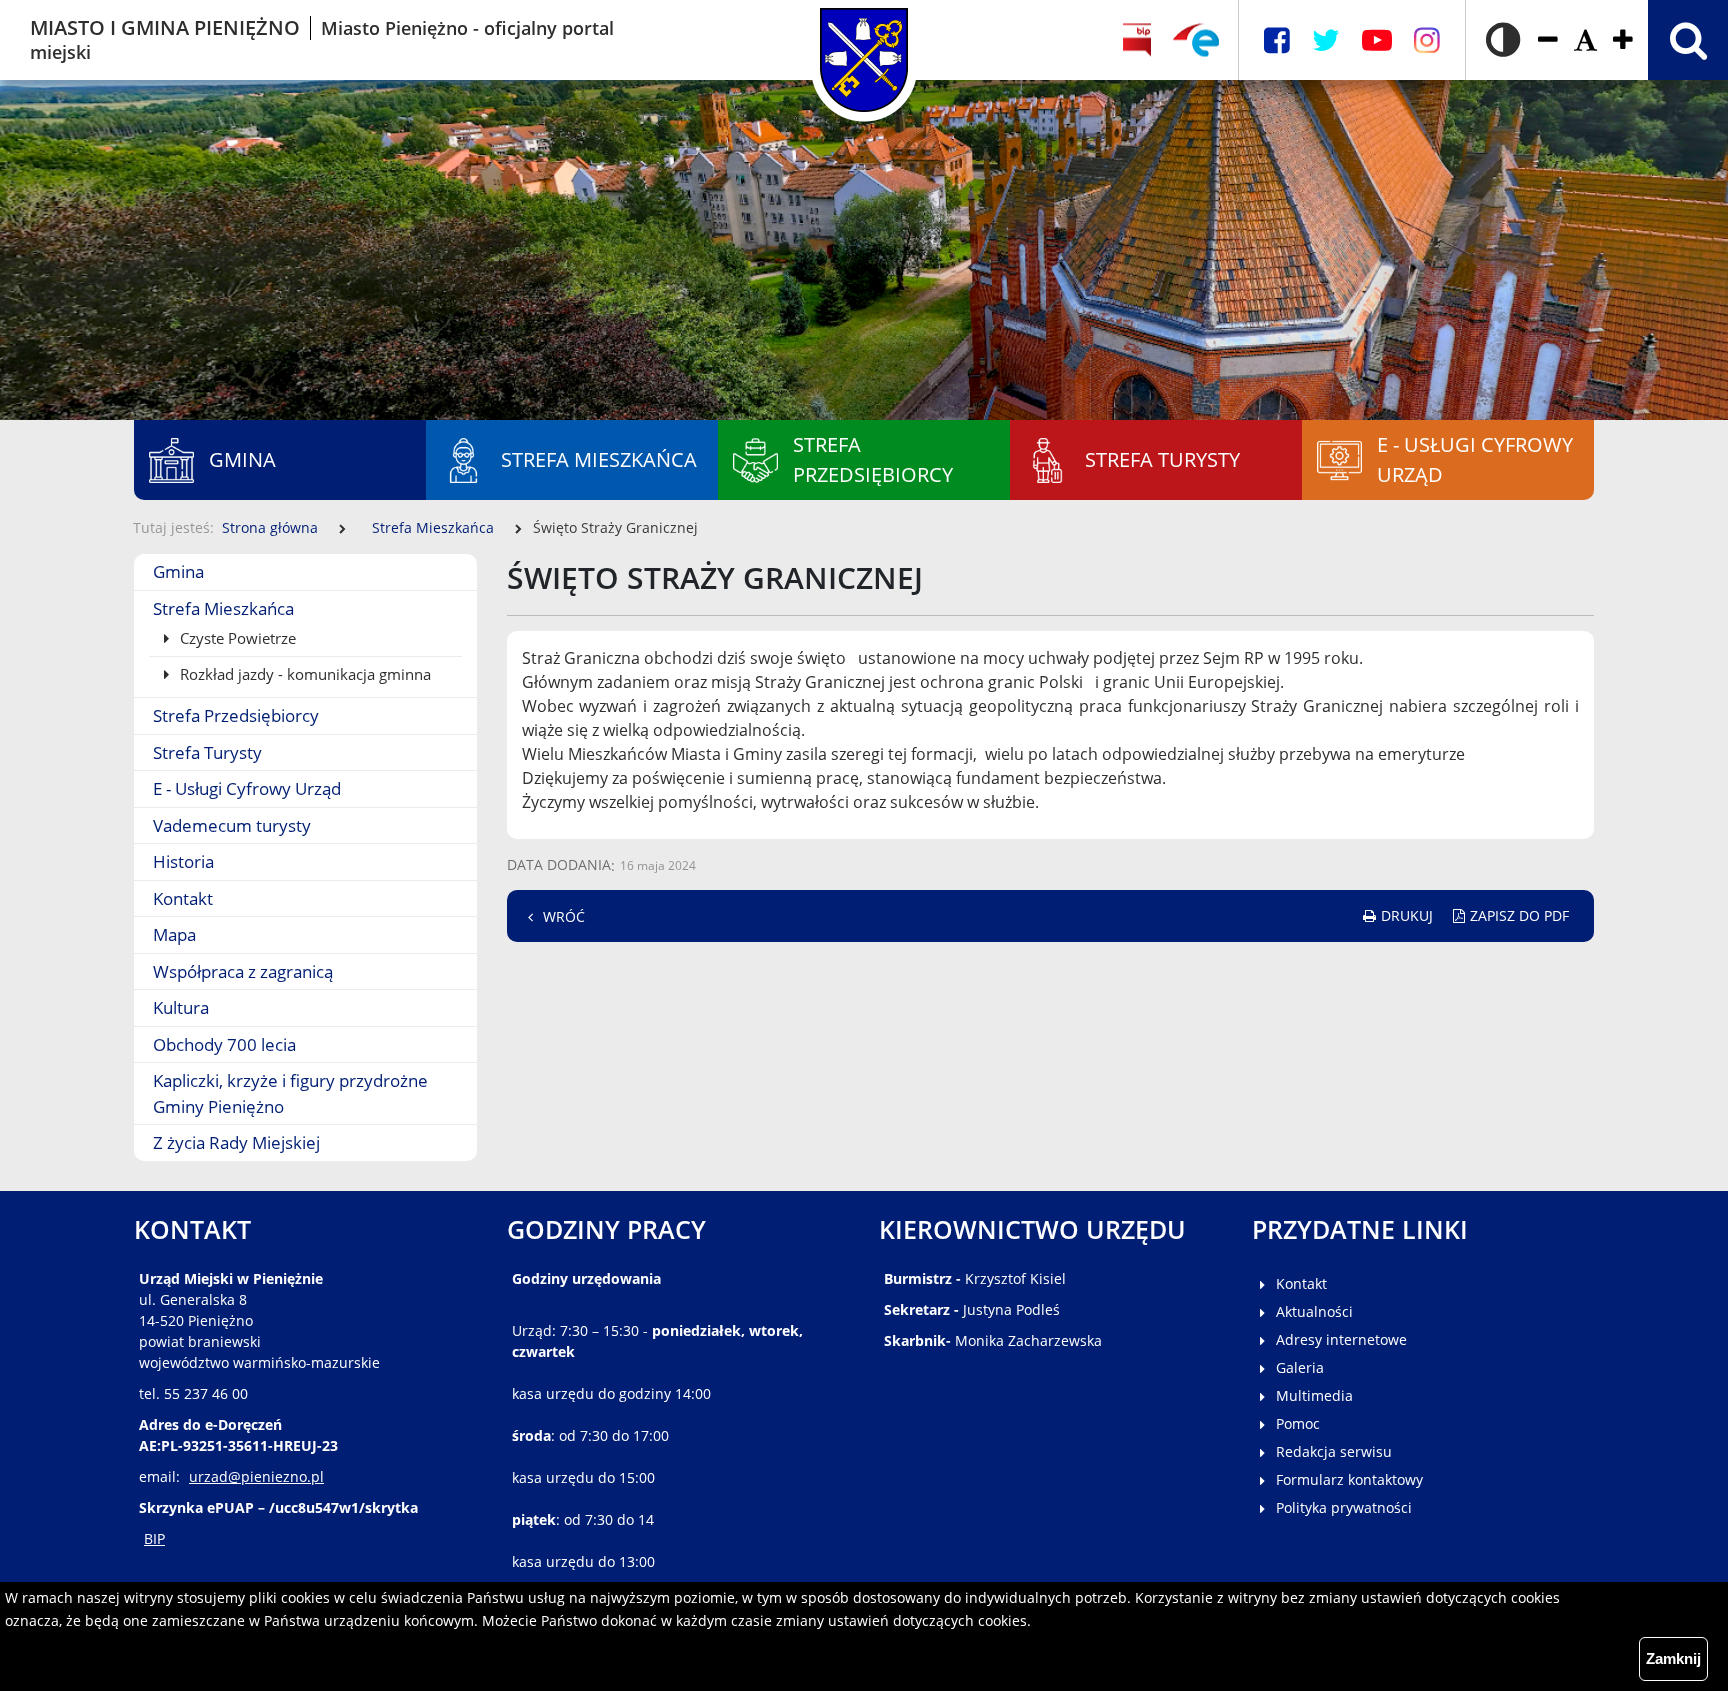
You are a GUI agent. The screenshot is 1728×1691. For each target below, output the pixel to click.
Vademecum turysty (232, 825)
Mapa (174, 934)
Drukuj (1407, 915)
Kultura (181, 1007)
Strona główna (270, 527)
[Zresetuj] (1585, 40)
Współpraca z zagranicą (243, 971)
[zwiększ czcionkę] (1623, 40)
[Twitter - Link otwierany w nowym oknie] (1326, 40)
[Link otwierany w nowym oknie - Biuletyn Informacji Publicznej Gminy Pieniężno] (1136, 40)
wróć (564, 916)
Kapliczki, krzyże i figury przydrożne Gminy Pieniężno (290, 1093)
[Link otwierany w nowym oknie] (1196, 40)
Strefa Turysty (207, 752)
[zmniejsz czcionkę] (1548, 40)
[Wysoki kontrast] (1503, 40)
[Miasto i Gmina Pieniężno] (864, 40)
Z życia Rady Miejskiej (236, 1142)
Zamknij (1673, 1658)
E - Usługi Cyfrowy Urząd (247, 788)
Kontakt (183, 898)
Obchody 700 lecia (224, 1044)
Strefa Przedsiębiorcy (236, 715)
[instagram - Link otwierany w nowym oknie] (1427, 40)
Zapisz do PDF (1519, 915)
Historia (183, 861)
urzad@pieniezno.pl (256, 1476)
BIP (154, 1538)
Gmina (178, 571)
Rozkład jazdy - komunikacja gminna (303, 674)
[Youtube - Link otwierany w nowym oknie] (1377, 40)
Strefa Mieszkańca (433, 527)
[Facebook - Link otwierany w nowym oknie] (1277, 40)
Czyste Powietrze (236, 638)
